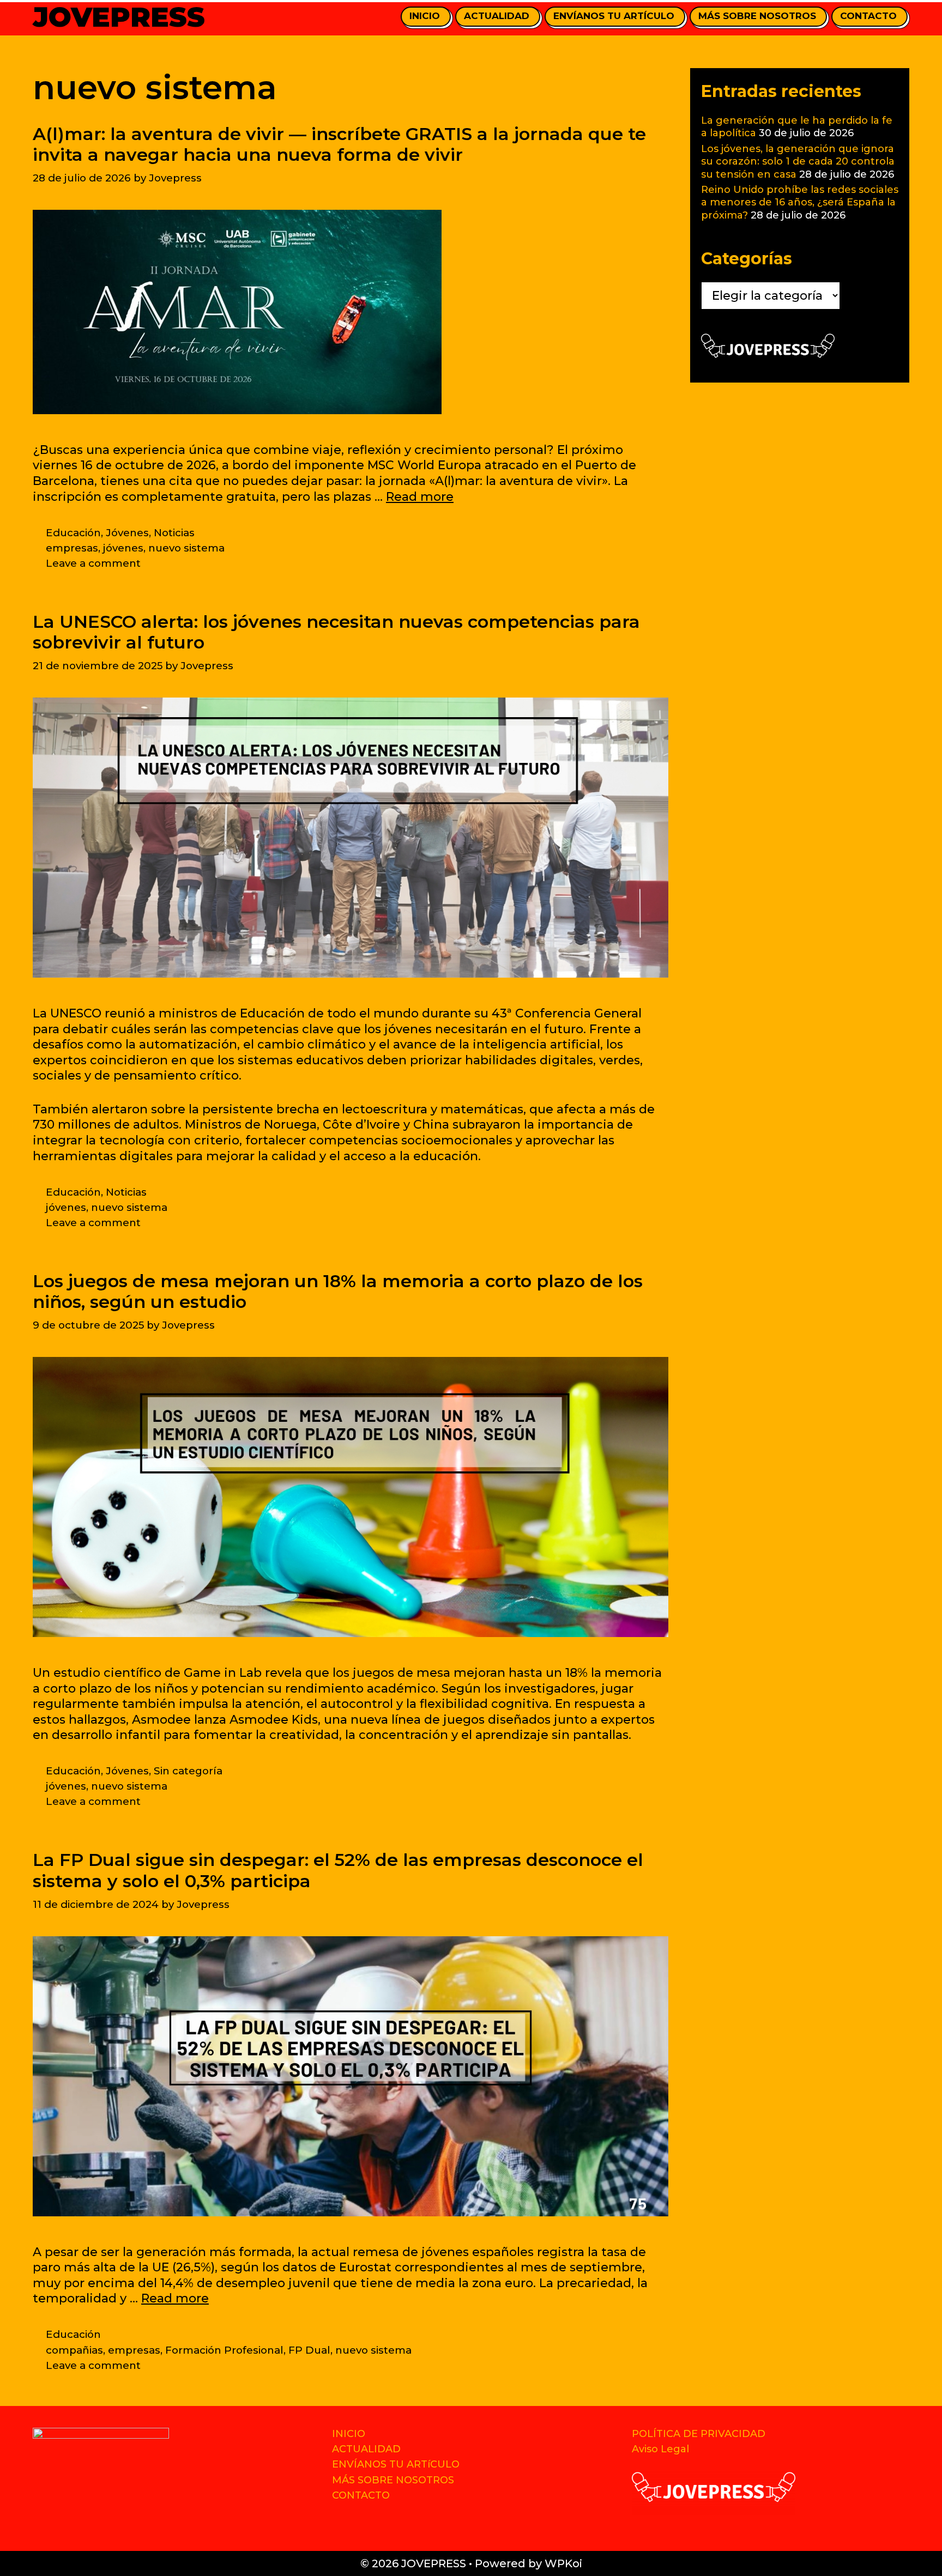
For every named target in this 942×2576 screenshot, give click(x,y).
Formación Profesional (224, 2350)
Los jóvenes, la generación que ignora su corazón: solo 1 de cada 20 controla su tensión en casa (798, 162)
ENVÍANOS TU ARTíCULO (614, 16)
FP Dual (309, 2350)
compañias (74, 2350)
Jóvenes (127, 533)
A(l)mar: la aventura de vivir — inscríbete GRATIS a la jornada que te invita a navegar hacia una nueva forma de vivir (339, 144)
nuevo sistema (186, 548)
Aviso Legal (660, 2449)
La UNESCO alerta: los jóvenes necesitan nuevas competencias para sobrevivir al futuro (336, 632)
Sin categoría (188, 1771)
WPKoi (563, 2563)
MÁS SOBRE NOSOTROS (757, 16)
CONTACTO (868, 16)
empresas (72, 548)
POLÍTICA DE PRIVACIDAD (699, 2434)
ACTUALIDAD (497, 16)
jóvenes (123, 548)
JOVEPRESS (119, 17)
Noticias (174, 533)
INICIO (425, 16)
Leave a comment (93, 563)
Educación (73, 533)
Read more (420, 497)
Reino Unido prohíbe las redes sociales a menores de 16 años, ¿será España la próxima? (800, 202)
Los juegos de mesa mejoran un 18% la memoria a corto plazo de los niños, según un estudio (338, 1291)
